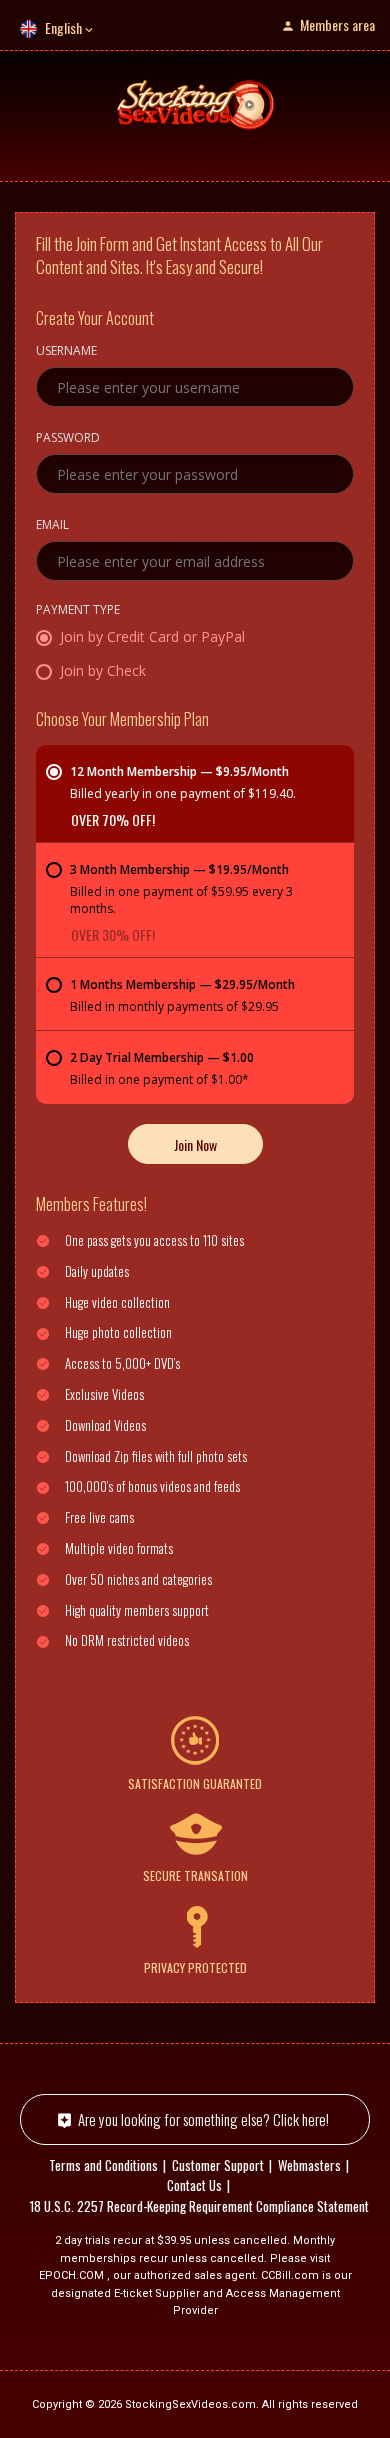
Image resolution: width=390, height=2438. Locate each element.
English (63, 27)
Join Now (195, 1144)
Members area (337, 24)
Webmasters (309, 2165)
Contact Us (194, 2185)
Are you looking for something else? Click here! (203, 2119)
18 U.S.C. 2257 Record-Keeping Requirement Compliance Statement (199, 2206)
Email (52, 526)
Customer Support (218, 2165)
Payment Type (78, 611)
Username (66, 352)
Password (68, 439)
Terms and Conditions (103, 2165)
